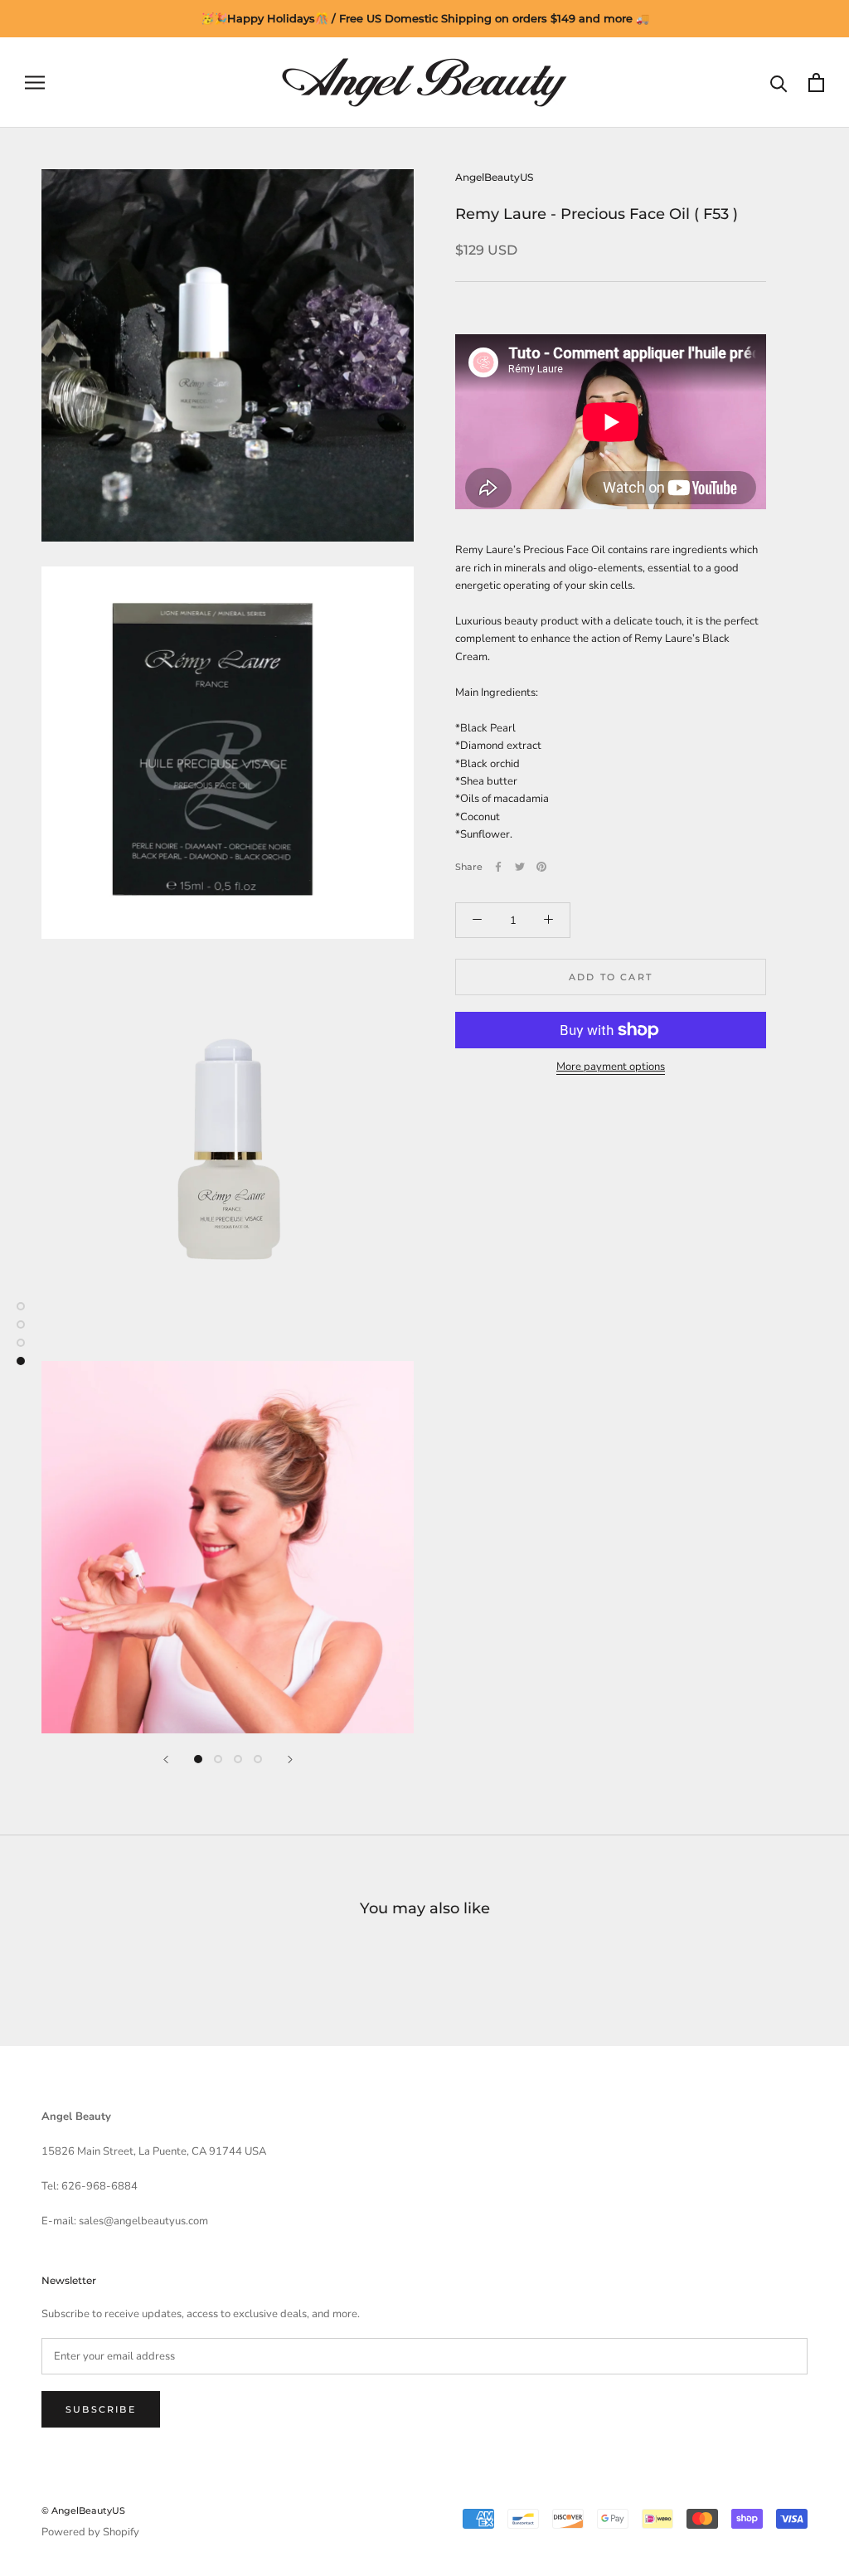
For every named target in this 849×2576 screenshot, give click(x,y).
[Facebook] (498, 867)
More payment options (611, 1067)
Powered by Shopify (90, 2532)
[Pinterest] (541, 867)
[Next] (290, 1759)
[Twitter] (520, 867)
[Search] (779, 83)
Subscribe (101, 2409)
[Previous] (166, 1759)
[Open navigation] (35, 83)
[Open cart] (816, 83)
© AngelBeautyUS (83, 2510)
